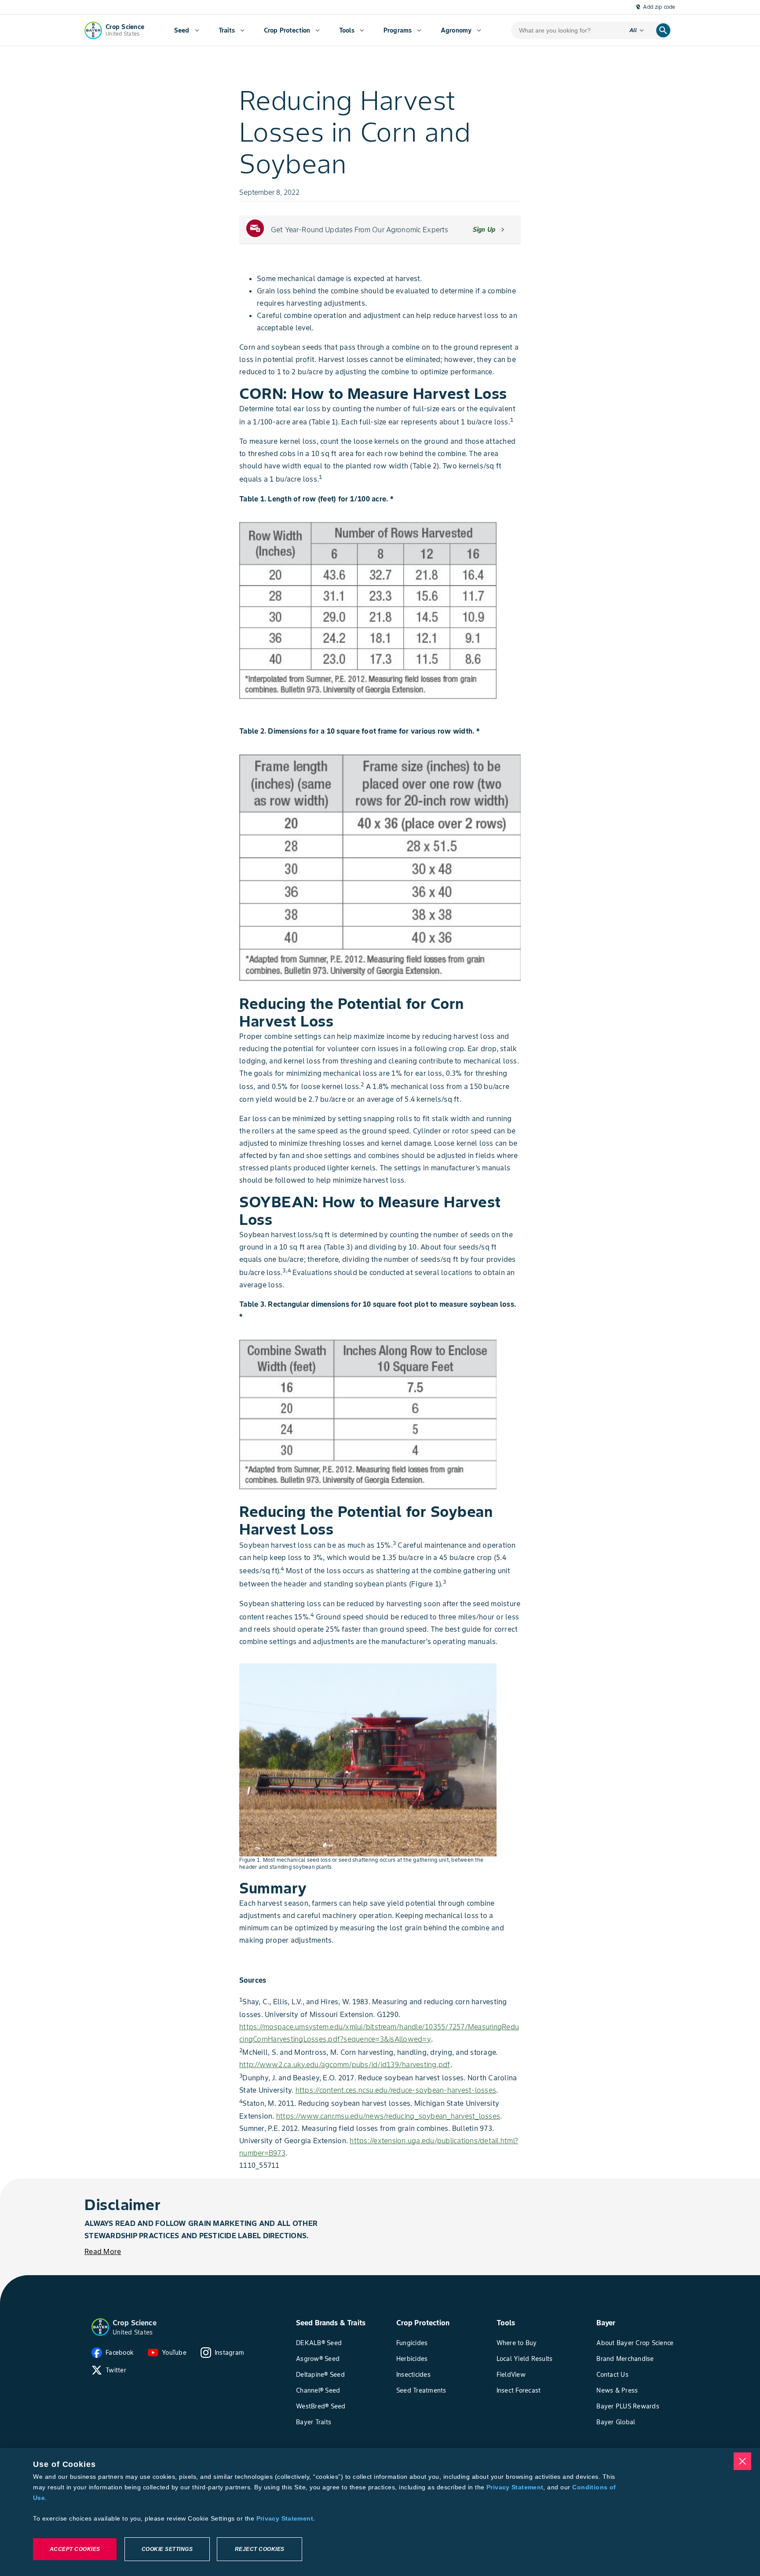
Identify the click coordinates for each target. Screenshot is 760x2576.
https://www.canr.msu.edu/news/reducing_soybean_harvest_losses (388, 2116)
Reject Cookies (260, 2549)
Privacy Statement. (286, 2518)
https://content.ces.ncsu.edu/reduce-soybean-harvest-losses (396, 2090)
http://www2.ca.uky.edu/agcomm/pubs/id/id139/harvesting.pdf (345, 2064)
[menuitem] (187, 30)
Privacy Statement (515, 2487)
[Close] (742, 2461)
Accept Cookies (75, 2549)
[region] (380, 2512)
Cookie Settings (167, 2549)
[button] (100, 2327)
